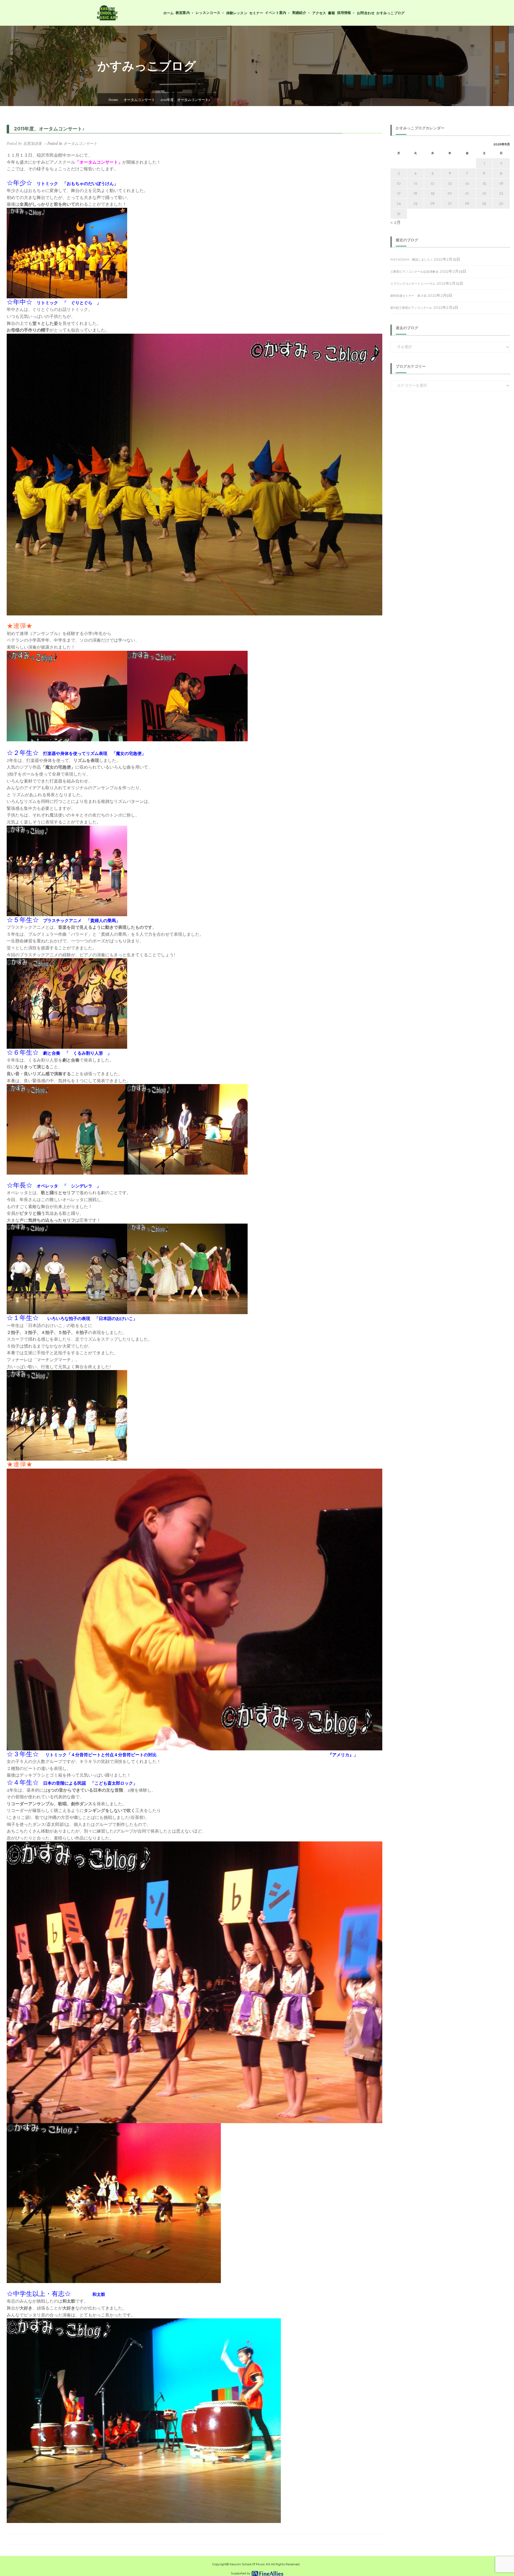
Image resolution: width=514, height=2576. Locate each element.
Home (113, 99)
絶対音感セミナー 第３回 (408, 296)
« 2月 (396, 222)
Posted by (24, 143)
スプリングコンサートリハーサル (413, 284)
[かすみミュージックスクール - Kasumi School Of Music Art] (107, 12)
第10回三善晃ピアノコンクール (411, 308)
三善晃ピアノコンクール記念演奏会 (414, 272)
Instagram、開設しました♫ (411, 260)
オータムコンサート (139, 99)
